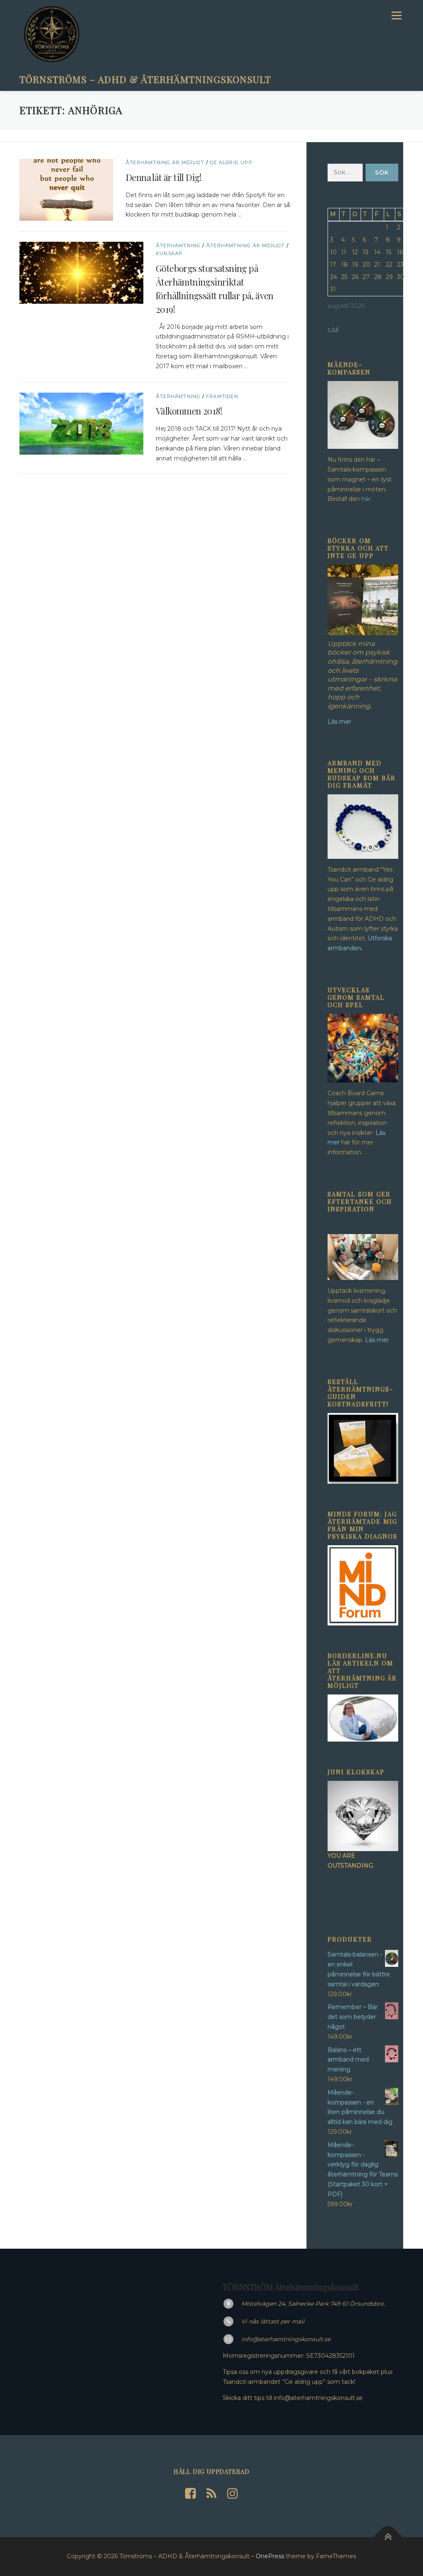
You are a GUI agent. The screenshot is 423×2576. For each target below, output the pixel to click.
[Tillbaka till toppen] (388, 2537)
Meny (396, 15)
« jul (333, 329)
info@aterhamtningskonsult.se (286, 2339)
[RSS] (211, 2494)
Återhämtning (178, 245)
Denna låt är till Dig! (164, 177)
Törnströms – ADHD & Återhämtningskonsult (145, 79)
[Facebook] (190, 2494)
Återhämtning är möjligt (165, 162)
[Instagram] (233, 2494)
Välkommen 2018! (189, 411)
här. (367, 499)
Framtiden (222, 396)
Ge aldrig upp (231, 162)
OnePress (270, 2556)
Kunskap (169, 253)
